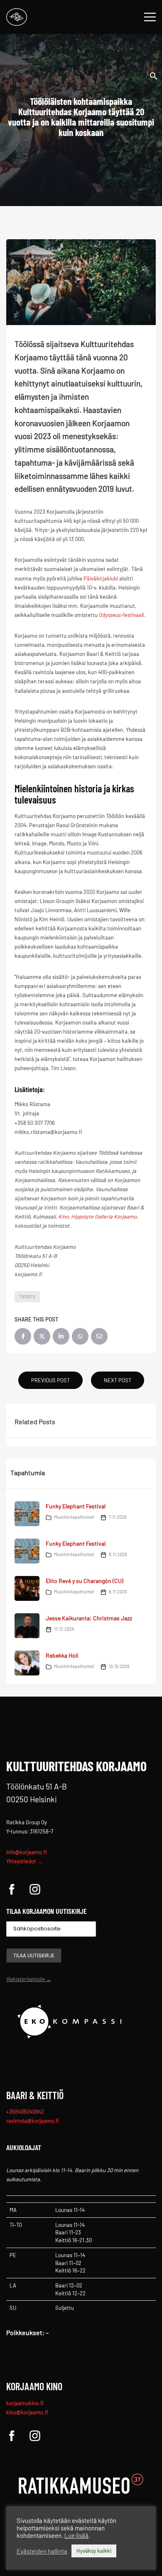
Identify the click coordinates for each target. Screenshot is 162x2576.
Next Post (118, 1380)
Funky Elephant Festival (76, 1506)
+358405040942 (25, 2112)
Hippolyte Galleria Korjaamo (104, 1216)
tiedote (27, 1296)
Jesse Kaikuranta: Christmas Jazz (89, 1618)
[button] (154, 75)
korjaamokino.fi (25, 2403)
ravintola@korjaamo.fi (33, 2121)
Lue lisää (76, 2535)
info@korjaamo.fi (27, 1852)
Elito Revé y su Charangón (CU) (85, 1581)
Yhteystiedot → (25, 1861)
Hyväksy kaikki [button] (94, 2551)
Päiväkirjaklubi (101, 578)
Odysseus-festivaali (121, 615)
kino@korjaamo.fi (27, 2412)
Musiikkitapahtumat (74, 1517)
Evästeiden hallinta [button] (42, 2551)
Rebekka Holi (62, 1655)
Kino (63, 1216)
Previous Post (50, 1380)
